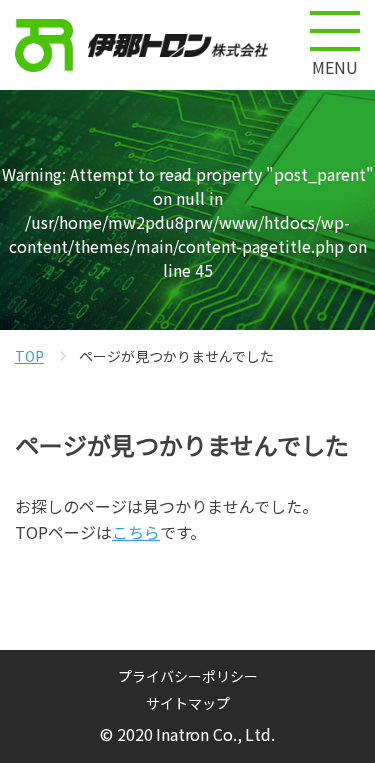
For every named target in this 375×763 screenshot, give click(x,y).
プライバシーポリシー (188, 676)
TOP (29, 356)
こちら (136, 532)
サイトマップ (188, 703)
